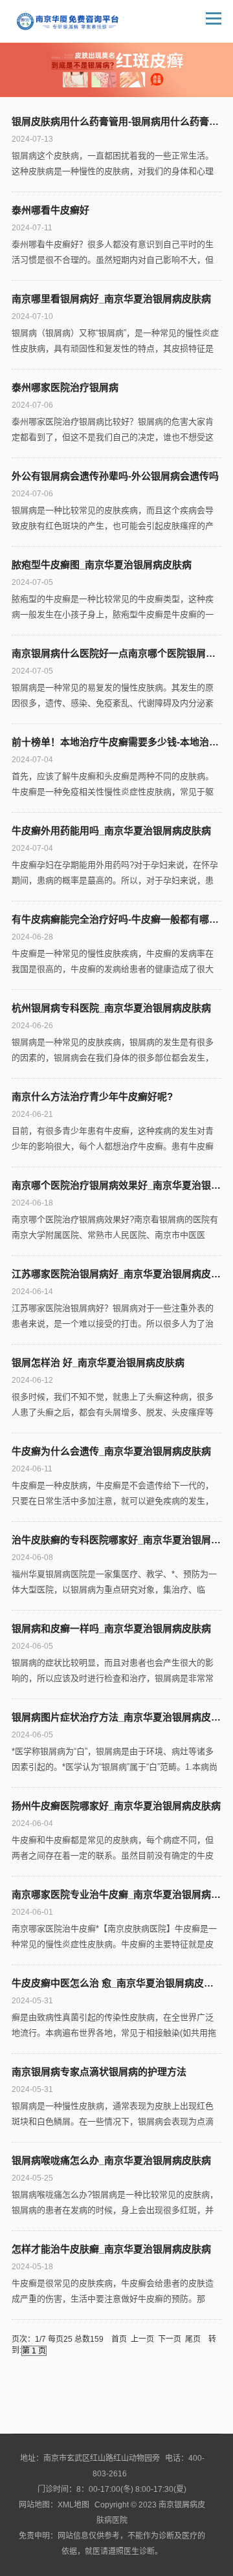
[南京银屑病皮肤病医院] (70, 21)
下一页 (170, 2339)
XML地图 (73, 2505)
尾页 (193, 2339)
